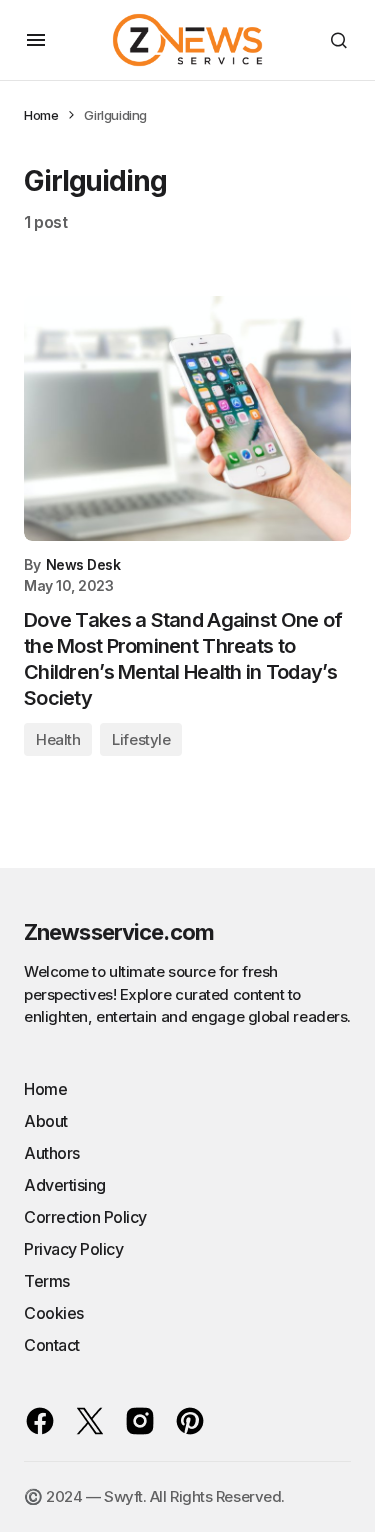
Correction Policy (85, 1217)
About (46, 1121)
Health (58, 739)
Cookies (54, 1313)
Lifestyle (141, 739)
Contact (52, 1345)
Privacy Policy (73, 1249)
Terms (47, 1281)
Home (41, 115)
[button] (36, 40)
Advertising (65, 1185)
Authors (52, 1153)
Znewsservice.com (119, 932)
